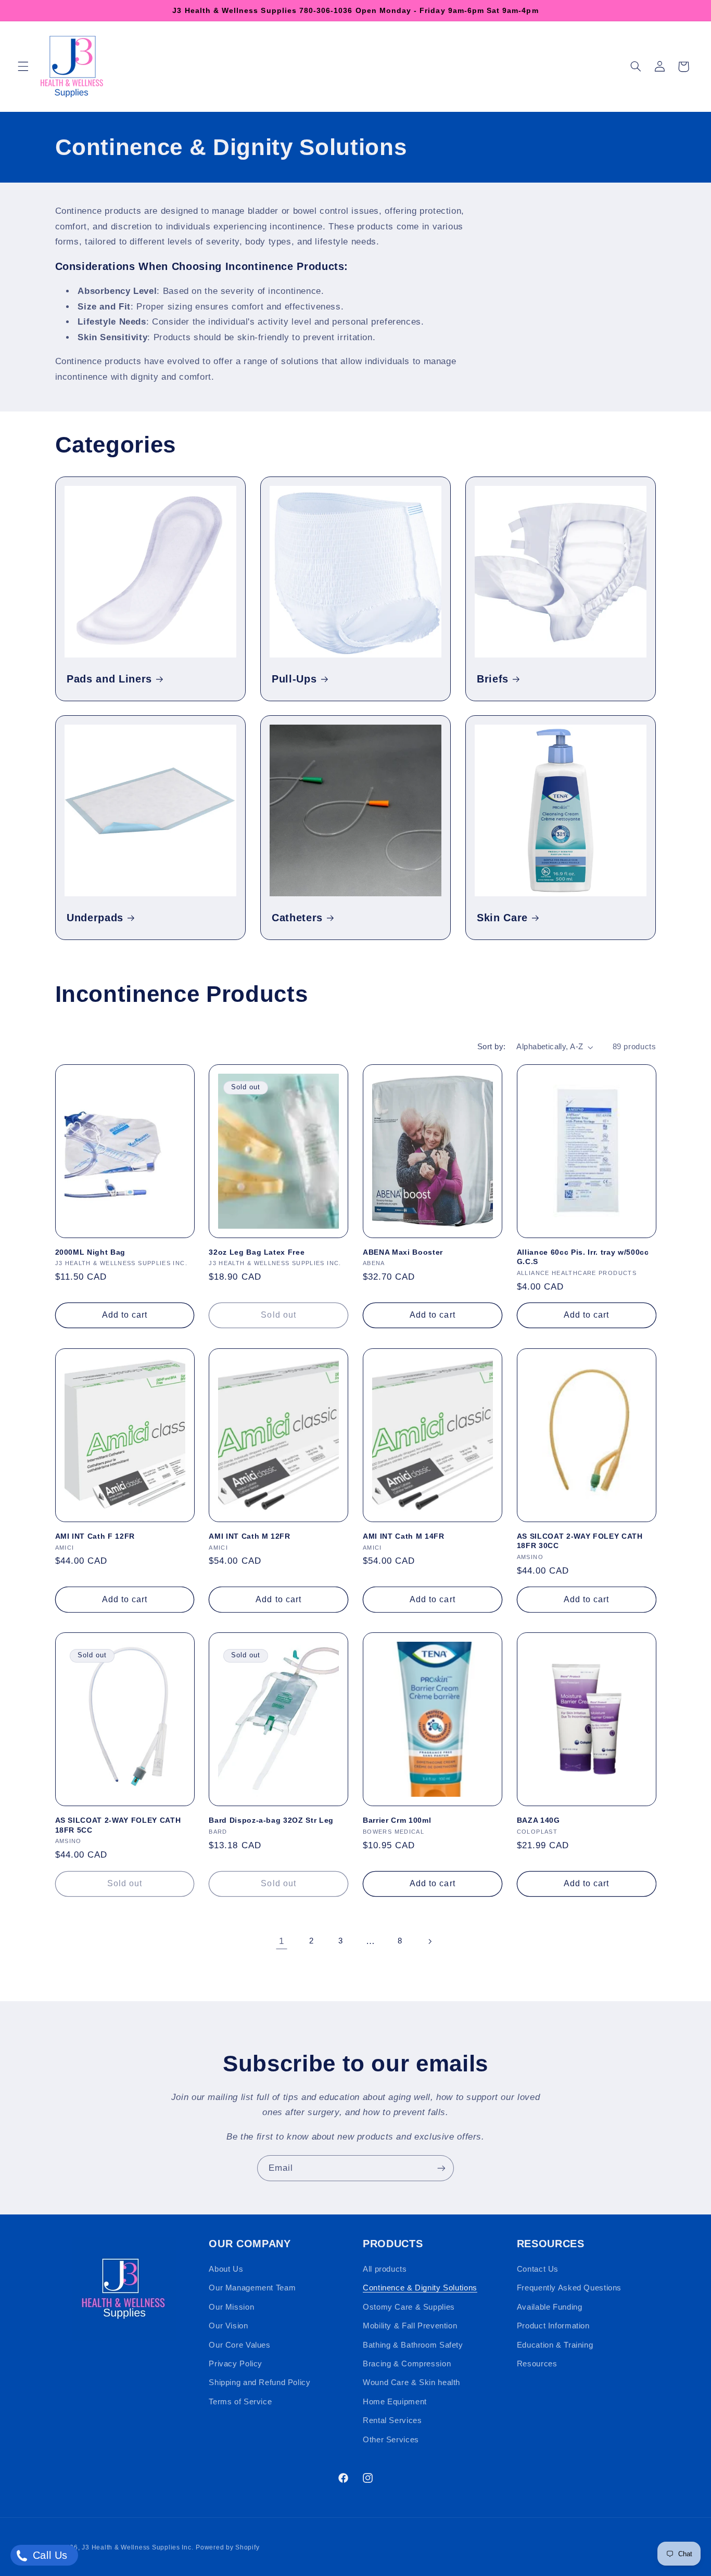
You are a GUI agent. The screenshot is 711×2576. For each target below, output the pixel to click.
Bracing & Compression (407, 2364)
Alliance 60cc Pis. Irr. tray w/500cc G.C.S (583, 1257)
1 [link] (282, 1941)
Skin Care (502, 918)
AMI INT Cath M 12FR (250, 1536)
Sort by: (491, 1047)
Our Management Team (252, 2288)
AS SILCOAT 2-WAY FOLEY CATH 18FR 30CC (580, 1541)
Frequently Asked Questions (569, 2288)
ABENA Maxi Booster (403, 1252)
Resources (537, 2364)
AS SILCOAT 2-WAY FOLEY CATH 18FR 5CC (118, 1825)
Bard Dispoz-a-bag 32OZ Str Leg (271, 1820)
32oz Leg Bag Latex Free (257, 1252)
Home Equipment (395, 2402)
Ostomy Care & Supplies (409, 2307)
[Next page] (429, 1941)
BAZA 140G (538, 1820)
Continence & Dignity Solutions (420, 2288)
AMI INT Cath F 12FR (95, 1536)
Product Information (553, 2326)
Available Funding (550, 2307)
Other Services (391, 2440)
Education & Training (555, 2345)
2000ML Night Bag (91, 1252)
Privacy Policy (236, 2364)
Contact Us (538, 2269)
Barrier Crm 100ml (397, 1820)
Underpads (95, 918)
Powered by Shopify (227, 2547)
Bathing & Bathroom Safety (413, 2345)
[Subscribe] (441, 2168)
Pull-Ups (294, 678)
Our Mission (231, 2307)
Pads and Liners (109, 678)
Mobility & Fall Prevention (410, 2326)
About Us (226, 2269)
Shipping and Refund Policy (259, 2382)
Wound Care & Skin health (411, 2382)
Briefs (493, 678)
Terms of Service (240, 2402)
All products (385, 2269)
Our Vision (228, 2326)
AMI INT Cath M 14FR (404, 1536)
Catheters (297, 918)
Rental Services (392, 2420)
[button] (23, 67)
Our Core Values (239, 2345)
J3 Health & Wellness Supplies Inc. (137, 2547)
